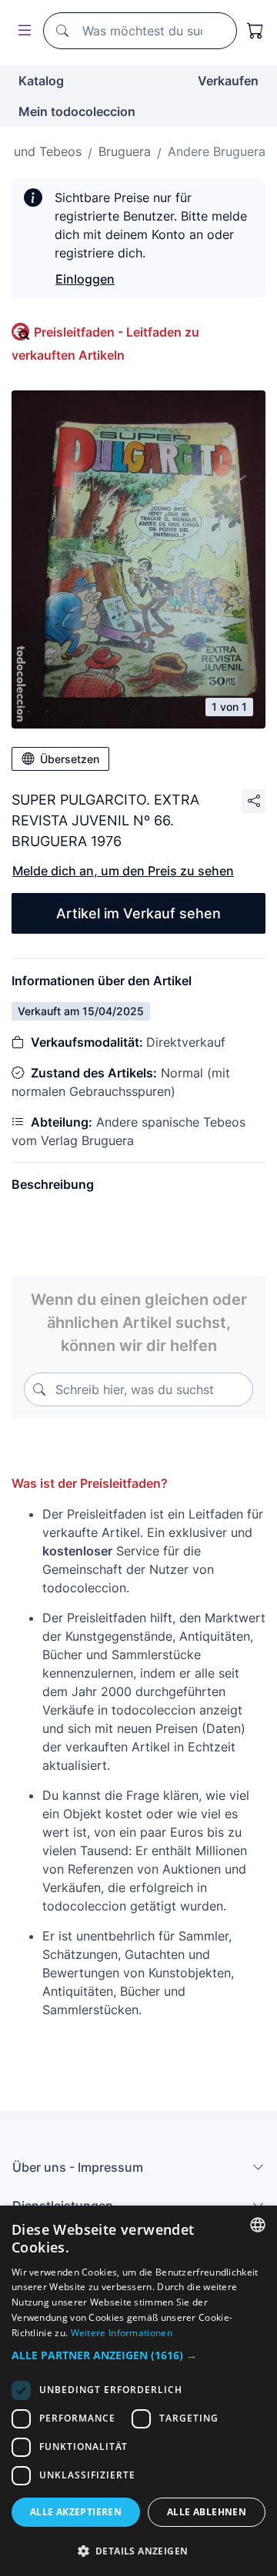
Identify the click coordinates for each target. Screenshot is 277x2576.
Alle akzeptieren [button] (76, 2512)
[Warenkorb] (255, 31)
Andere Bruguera (217, 151)
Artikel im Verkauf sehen (138, 913)
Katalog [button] (41, 81)
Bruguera (125, 151)
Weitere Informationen (122, 2333)
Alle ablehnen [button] (207, 2512)
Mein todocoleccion (77, 111)
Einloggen (85, 279)
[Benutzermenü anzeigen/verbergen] (22, 31)
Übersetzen (70, 759)
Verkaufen (228, 81)
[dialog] (138, 2391)
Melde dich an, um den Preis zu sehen (123, 871)
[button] (138, 2355)
